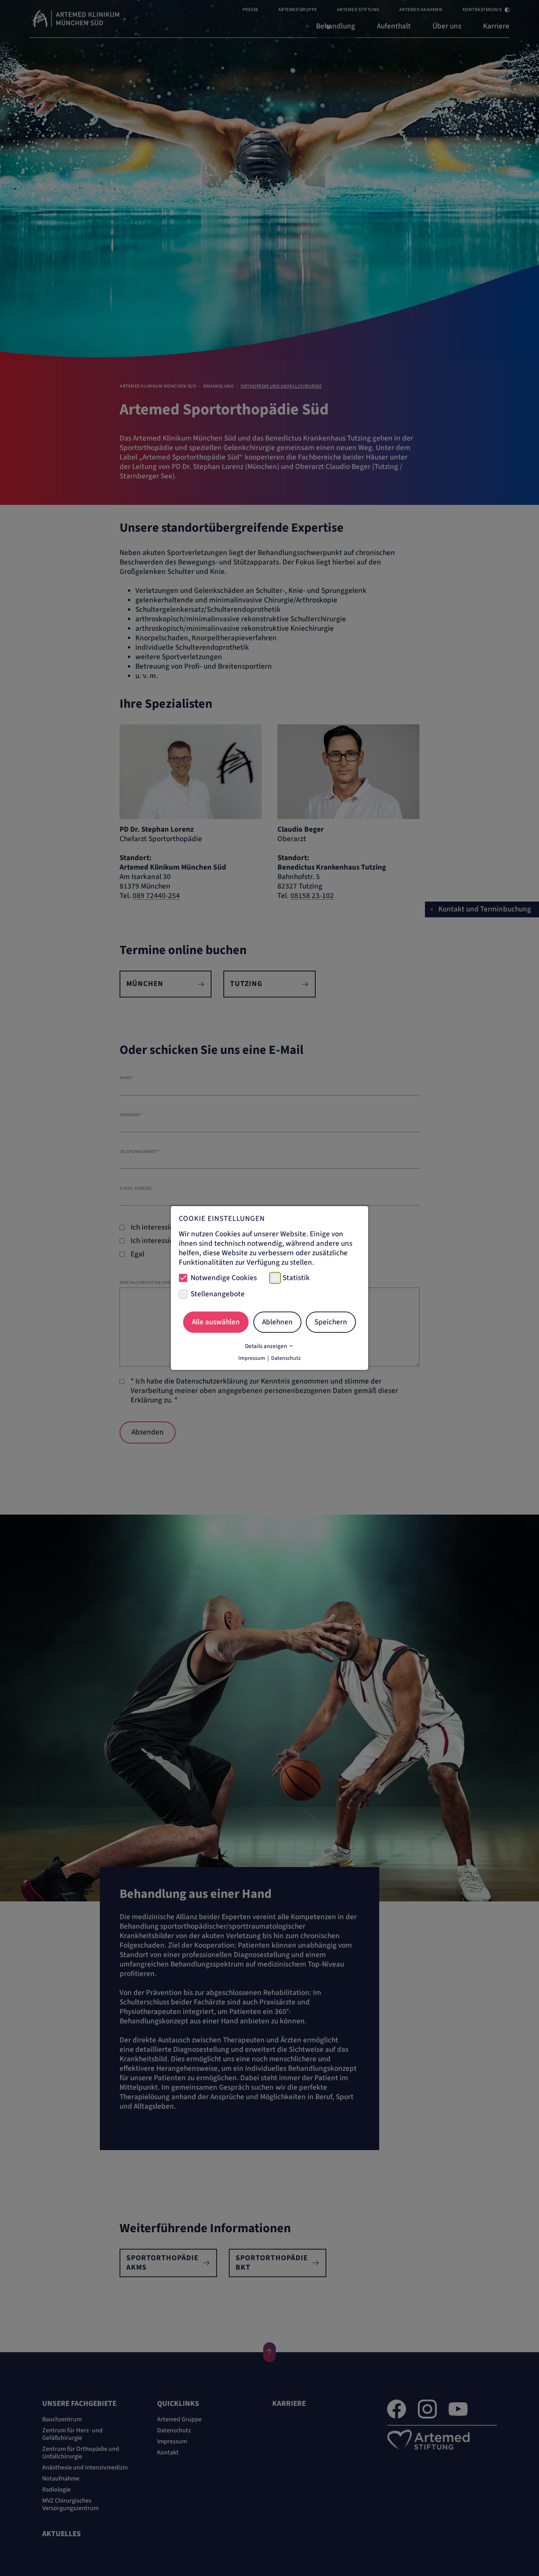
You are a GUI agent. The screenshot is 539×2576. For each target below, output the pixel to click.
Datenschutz (286, 1358)
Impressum (252, 1358)
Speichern (331, 1322)
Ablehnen (277, 1322)
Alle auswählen (216, 1322)
